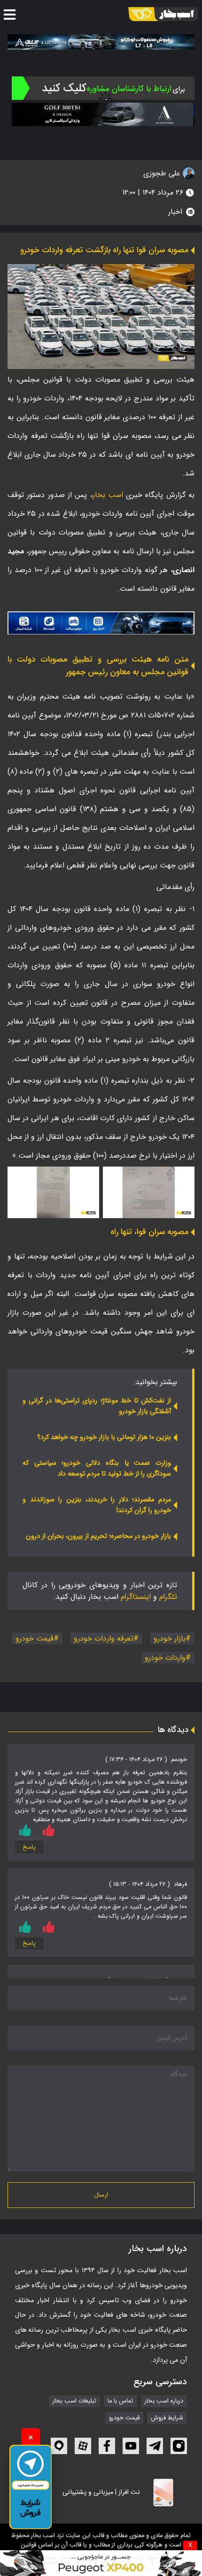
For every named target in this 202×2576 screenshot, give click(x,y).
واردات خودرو (165, 1658)
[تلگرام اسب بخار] (101, 623)
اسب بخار (108, 495)
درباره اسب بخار (164, 2401)
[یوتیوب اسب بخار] (131, 2446)
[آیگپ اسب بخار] (59, 2446)
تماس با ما (120, 2401)
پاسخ (29, 1847)
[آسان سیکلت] (101, 2563)
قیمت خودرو (35, 1638)
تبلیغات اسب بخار (74, 2401)
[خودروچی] (103, 88)
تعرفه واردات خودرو (104, 1638)
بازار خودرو (170, 1638)
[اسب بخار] (163, 14)
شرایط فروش (167, 2418)
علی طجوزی (163, 173)
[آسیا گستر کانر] (103, 114)
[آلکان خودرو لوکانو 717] (101, 42)
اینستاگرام (136, 1597)
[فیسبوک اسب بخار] (107, 2446)
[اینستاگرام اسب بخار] (179, 2446)
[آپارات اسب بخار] (83, 2446)
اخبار (175, 212)
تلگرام (168, 1597)
